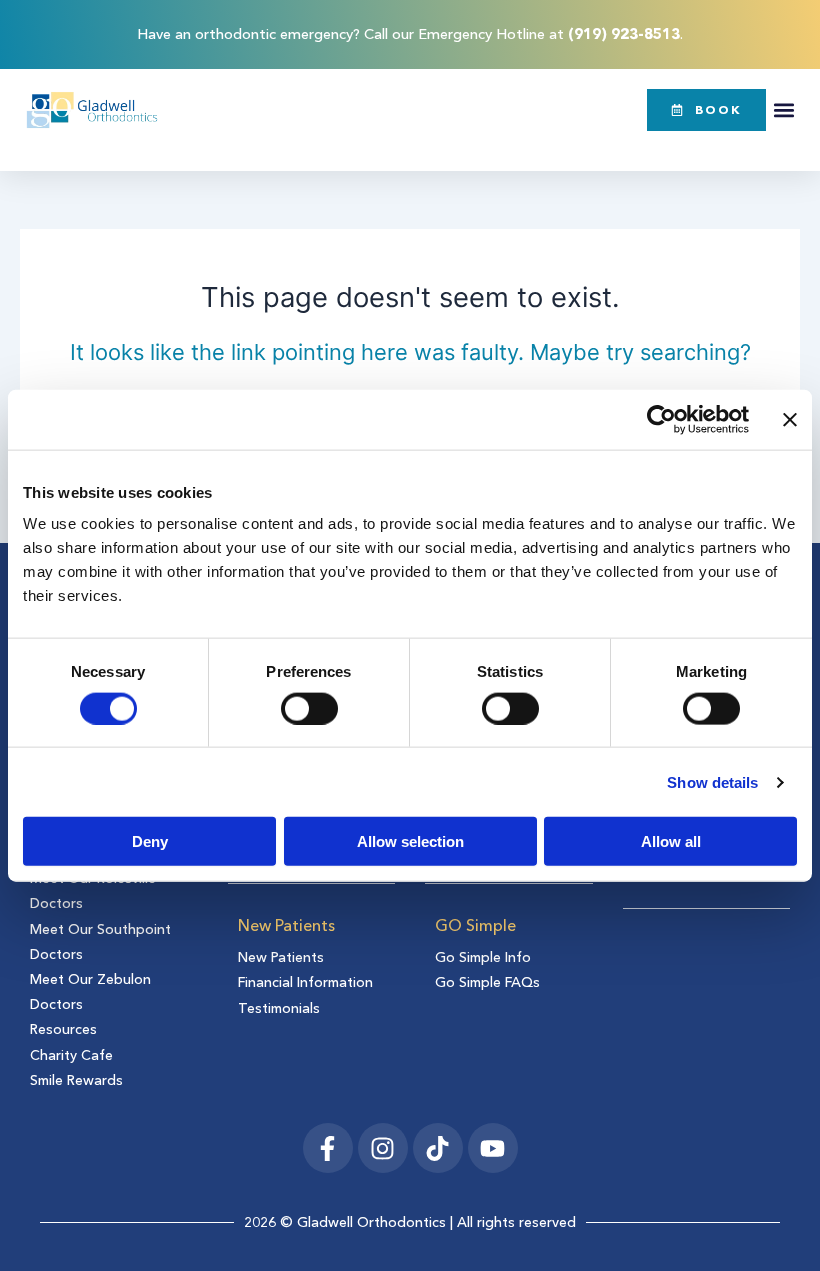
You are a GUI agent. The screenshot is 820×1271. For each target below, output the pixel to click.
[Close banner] (790, 419)
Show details (712, 781)
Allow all (671, 841)
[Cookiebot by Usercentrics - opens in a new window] (661, 419)
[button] (783, 109)
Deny (150, 841)
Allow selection (410, 841)
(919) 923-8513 (624, 34)
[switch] (309, 708)
